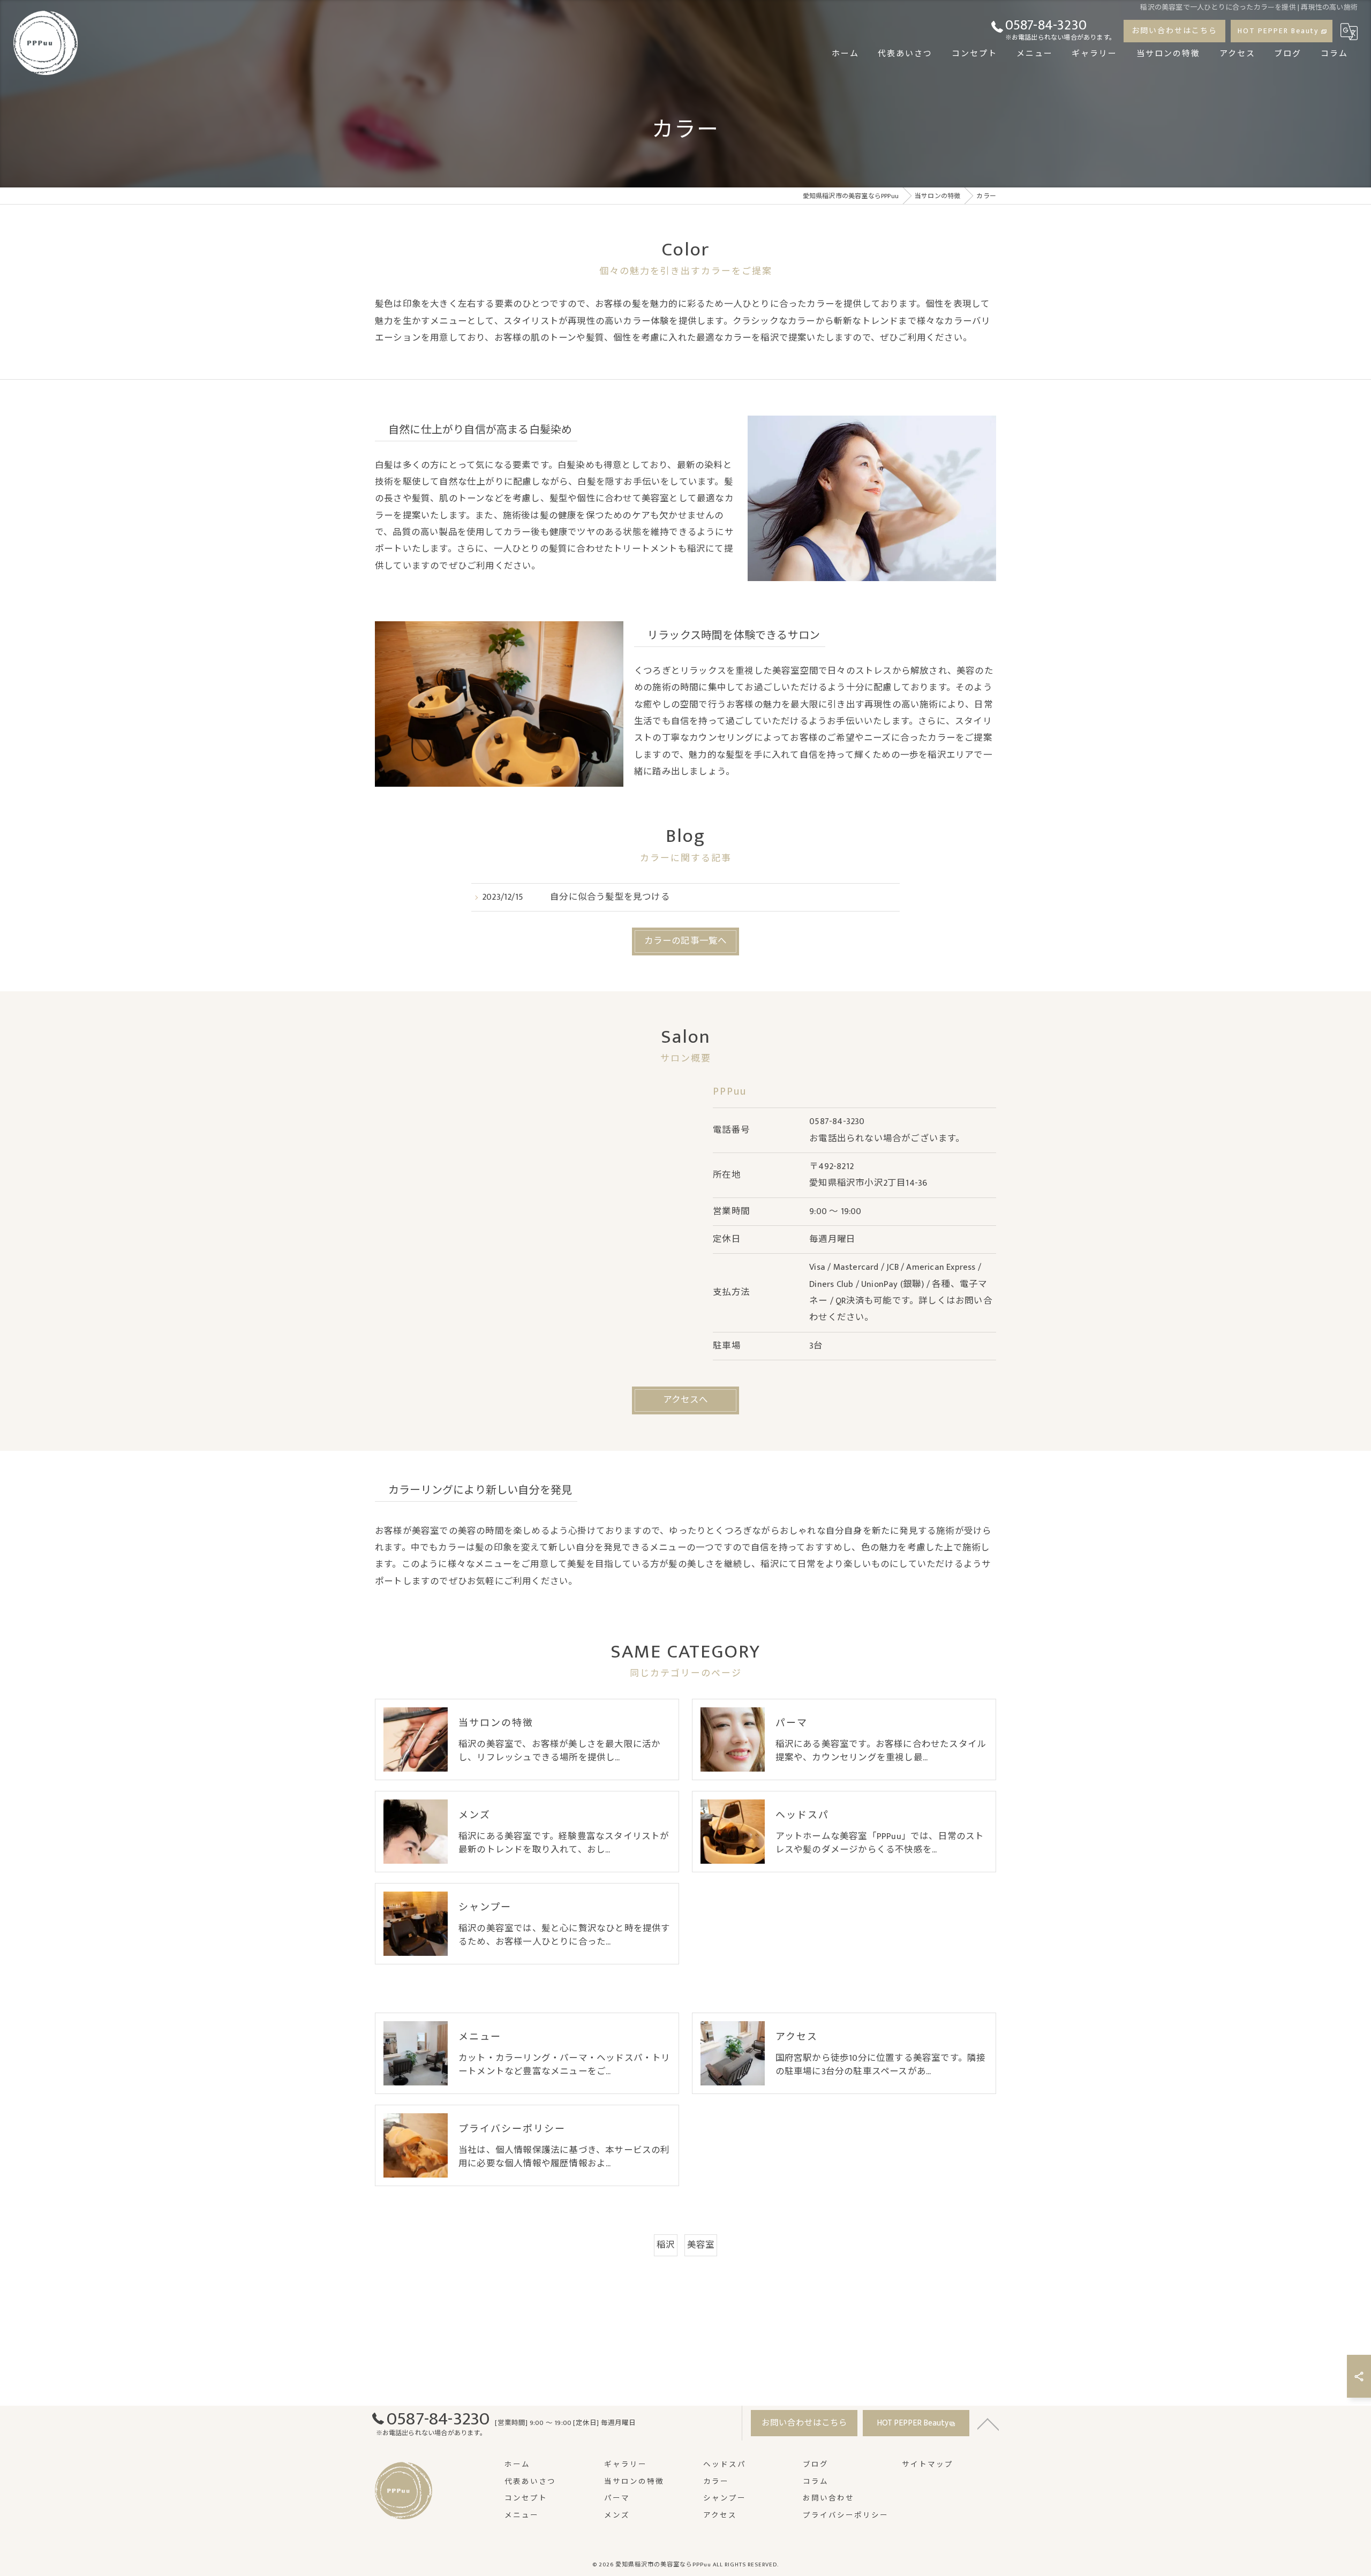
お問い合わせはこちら (1174, 31)
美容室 (701, 2245)
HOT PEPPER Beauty (1278, 31)
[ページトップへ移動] (988, 2423)
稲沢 (666, 2245)
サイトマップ (928, 2465)
